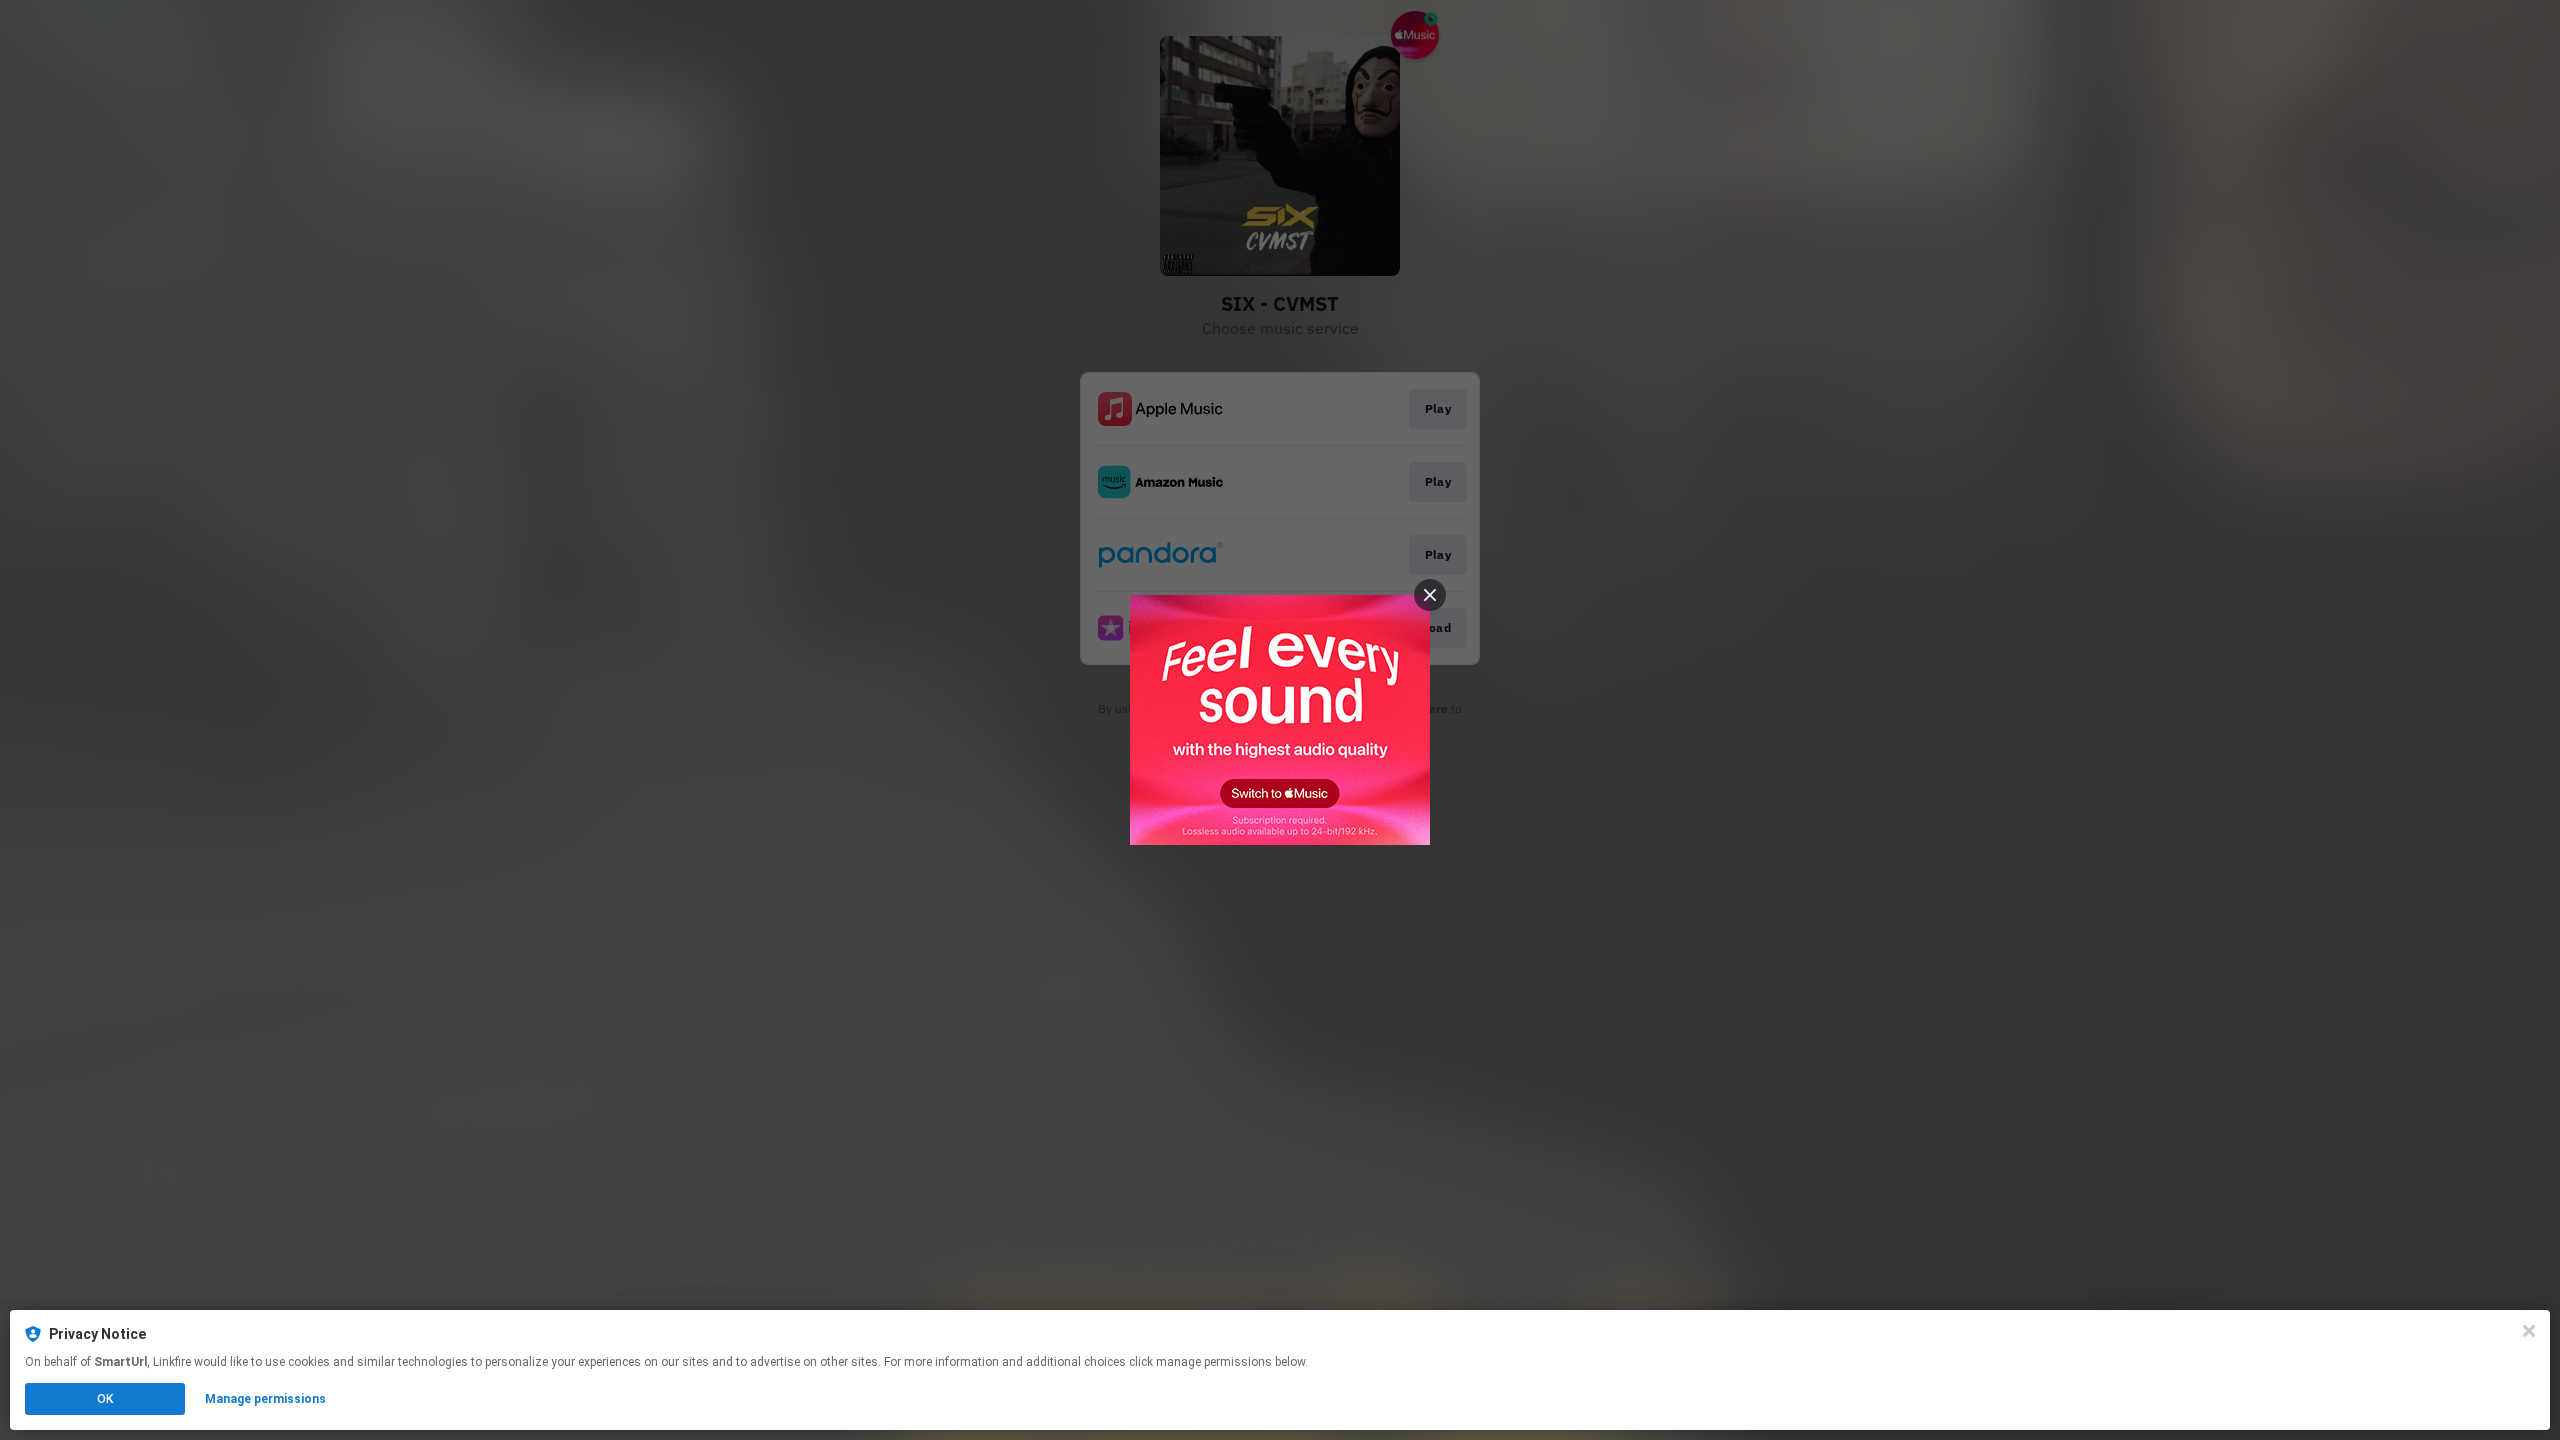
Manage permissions (265, 1399)
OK (105, 1399)
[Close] (2529, 1331)
